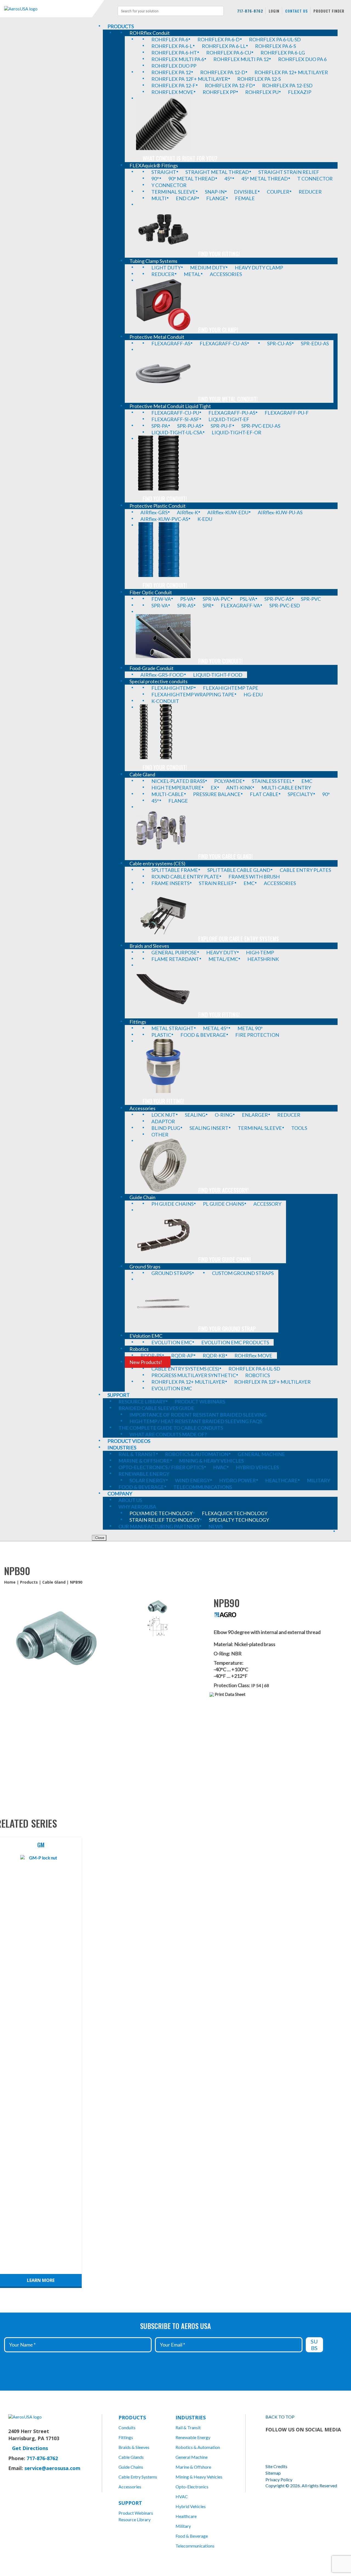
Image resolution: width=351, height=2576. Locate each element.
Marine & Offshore (193, 2467)
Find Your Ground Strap (227, 1329)
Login (274, 11)
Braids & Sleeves (134, 2447)
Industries (191, 2417)
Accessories (130, 2487)
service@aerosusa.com (52, 2468)
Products (29, 1582)
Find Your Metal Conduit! (228, 399)
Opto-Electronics (192, 2487)
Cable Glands (131, 2457)
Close (99, 1538)
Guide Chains (131, 2467)
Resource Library (135, 2519)
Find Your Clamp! (218, 330)
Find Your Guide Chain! (225, 1259)
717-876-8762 (250, 11)
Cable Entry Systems (138, 2477)
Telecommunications (195, 2546)
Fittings (126, 2437)
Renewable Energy (193, 2437)
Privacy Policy (279, 2479)
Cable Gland (54, 1582)
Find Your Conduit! (165, 499)
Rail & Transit (188, 2427)
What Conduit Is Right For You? (180, 158)
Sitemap (273, 2473)
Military (183, 2526)
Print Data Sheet (230, 1694)
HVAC (182, 2496)
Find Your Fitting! (219, 254)
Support (130, 2503)
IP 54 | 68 (260, 1685)
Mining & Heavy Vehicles (199, 2477)
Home (10, 1582)
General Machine (192, 2457)
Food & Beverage (192, 2536)
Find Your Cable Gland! (226, 856)
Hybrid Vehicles (191, 2506)
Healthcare (186, 2516)
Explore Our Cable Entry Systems (239, 939)
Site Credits (276, 2466)
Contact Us (296, 11)
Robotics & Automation (198, 2447)
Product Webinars (136, 2513)
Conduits (127, 2427)
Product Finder (329, 11)
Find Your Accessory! (223, 1190)
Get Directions (30, 2448)
